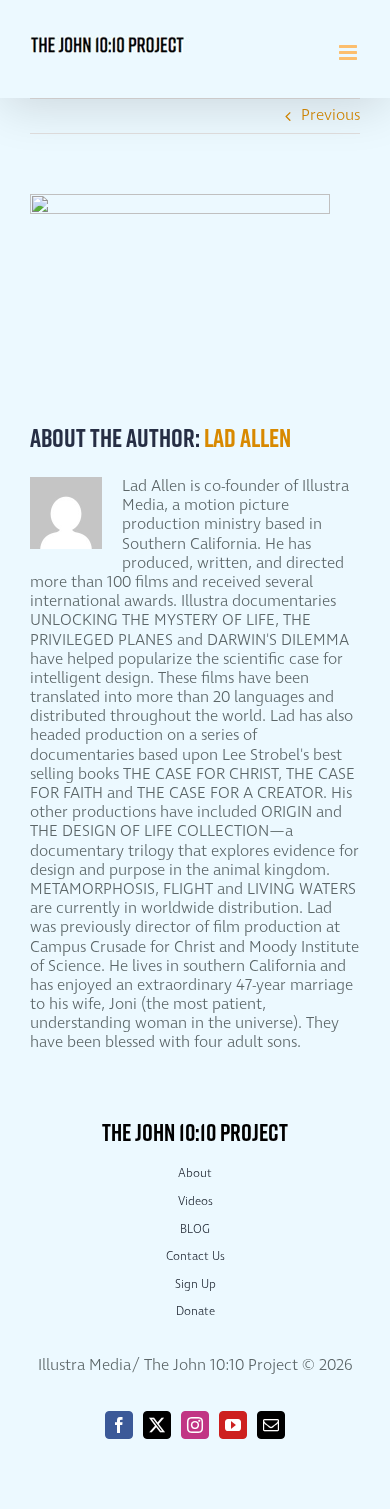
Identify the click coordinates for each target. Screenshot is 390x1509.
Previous (330, 115)
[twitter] (157, 1425)
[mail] (271, 1425)
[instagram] (195, 1425)
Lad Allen (247, 437)
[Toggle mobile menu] (349, 52)
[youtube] (233, 1425)
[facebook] (119, 1425)
